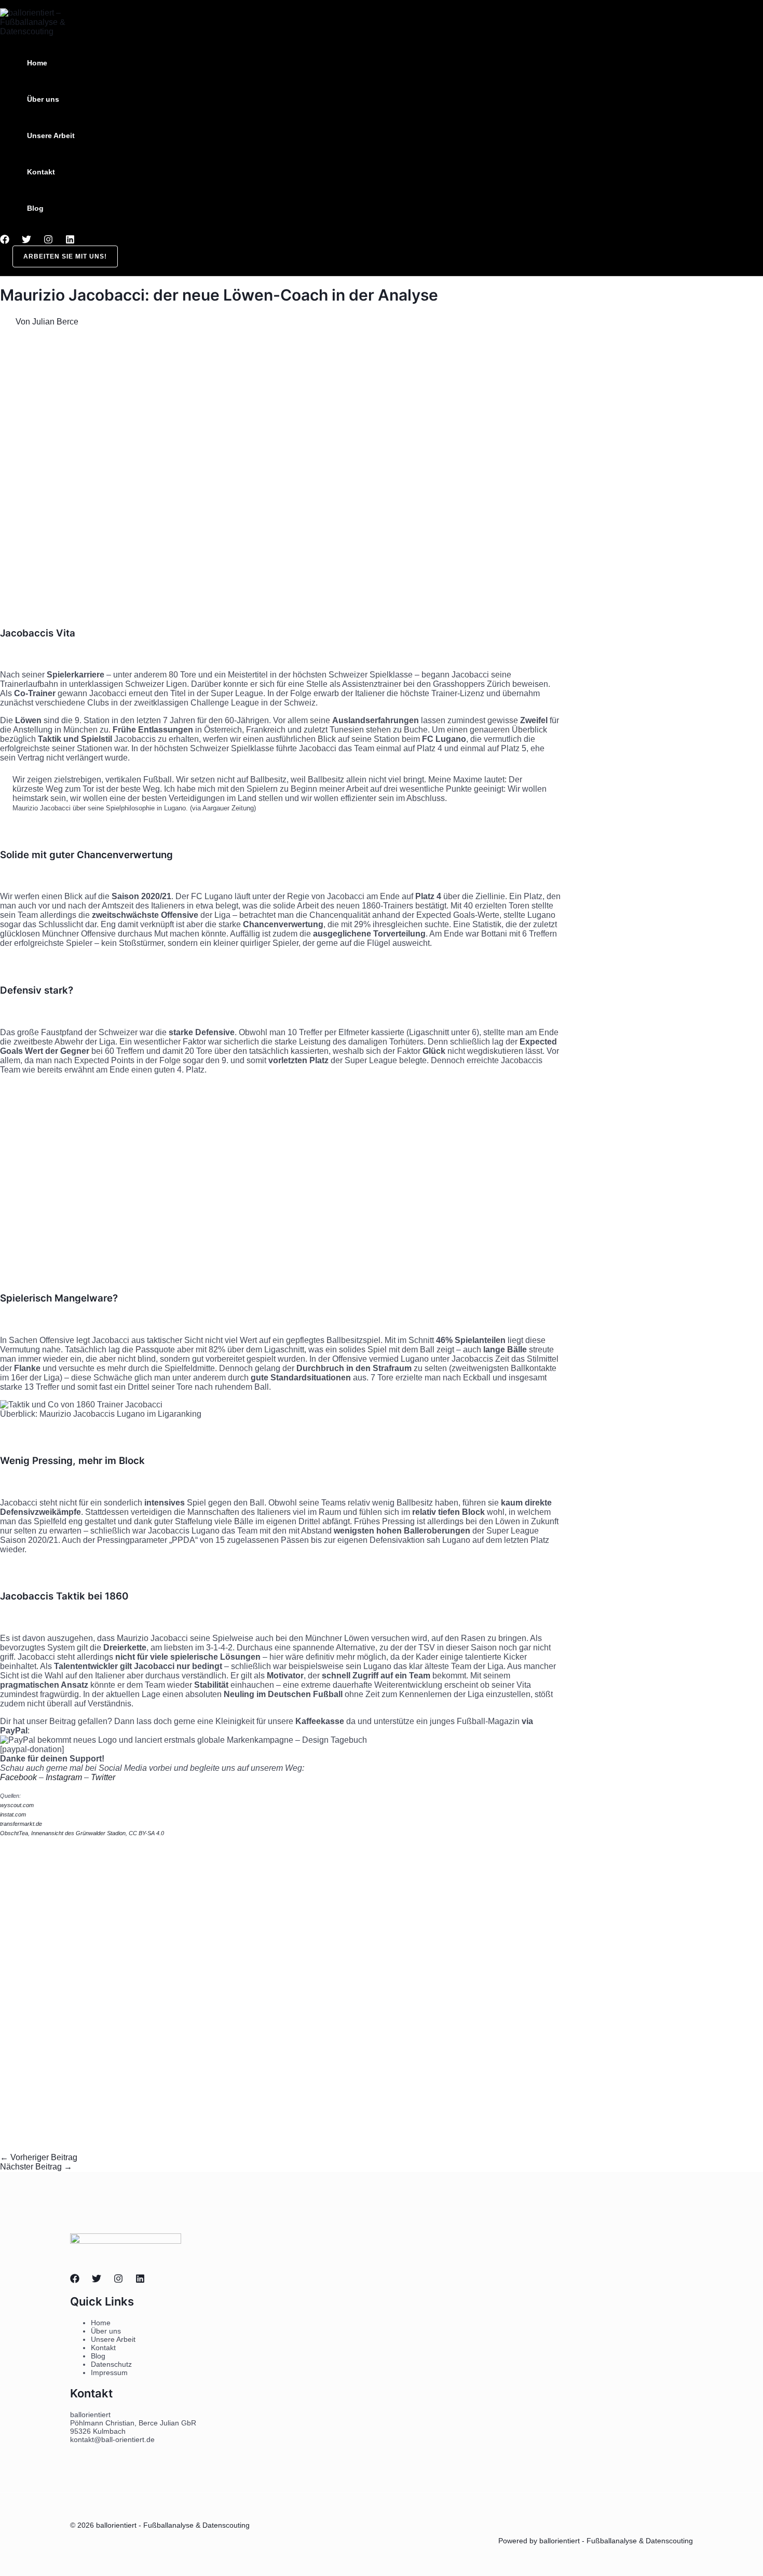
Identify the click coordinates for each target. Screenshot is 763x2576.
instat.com (13, 1814)
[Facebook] (5, 241)
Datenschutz (111, 2364)
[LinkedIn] (70, 241)
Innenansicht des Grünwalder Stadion (78, 1833)
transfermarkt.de (21, 1824)
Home (37, 63)
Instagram (64, 1777)
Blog (35, 208)
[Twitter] (26, 241)
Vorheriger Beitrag (39, 2157)
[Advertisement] (280, 486)
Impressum (109, 2372)
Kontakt (41, 172)
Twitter (104, 1777)
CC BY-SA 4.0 (146, 1833)
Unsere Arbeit (51, 135)
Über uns (43, 99)
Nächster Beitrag (36, 2167)
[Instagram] (48, 241)
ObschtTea (14, 1833)
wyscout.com (17, 1805)
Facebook (18, 1777)
